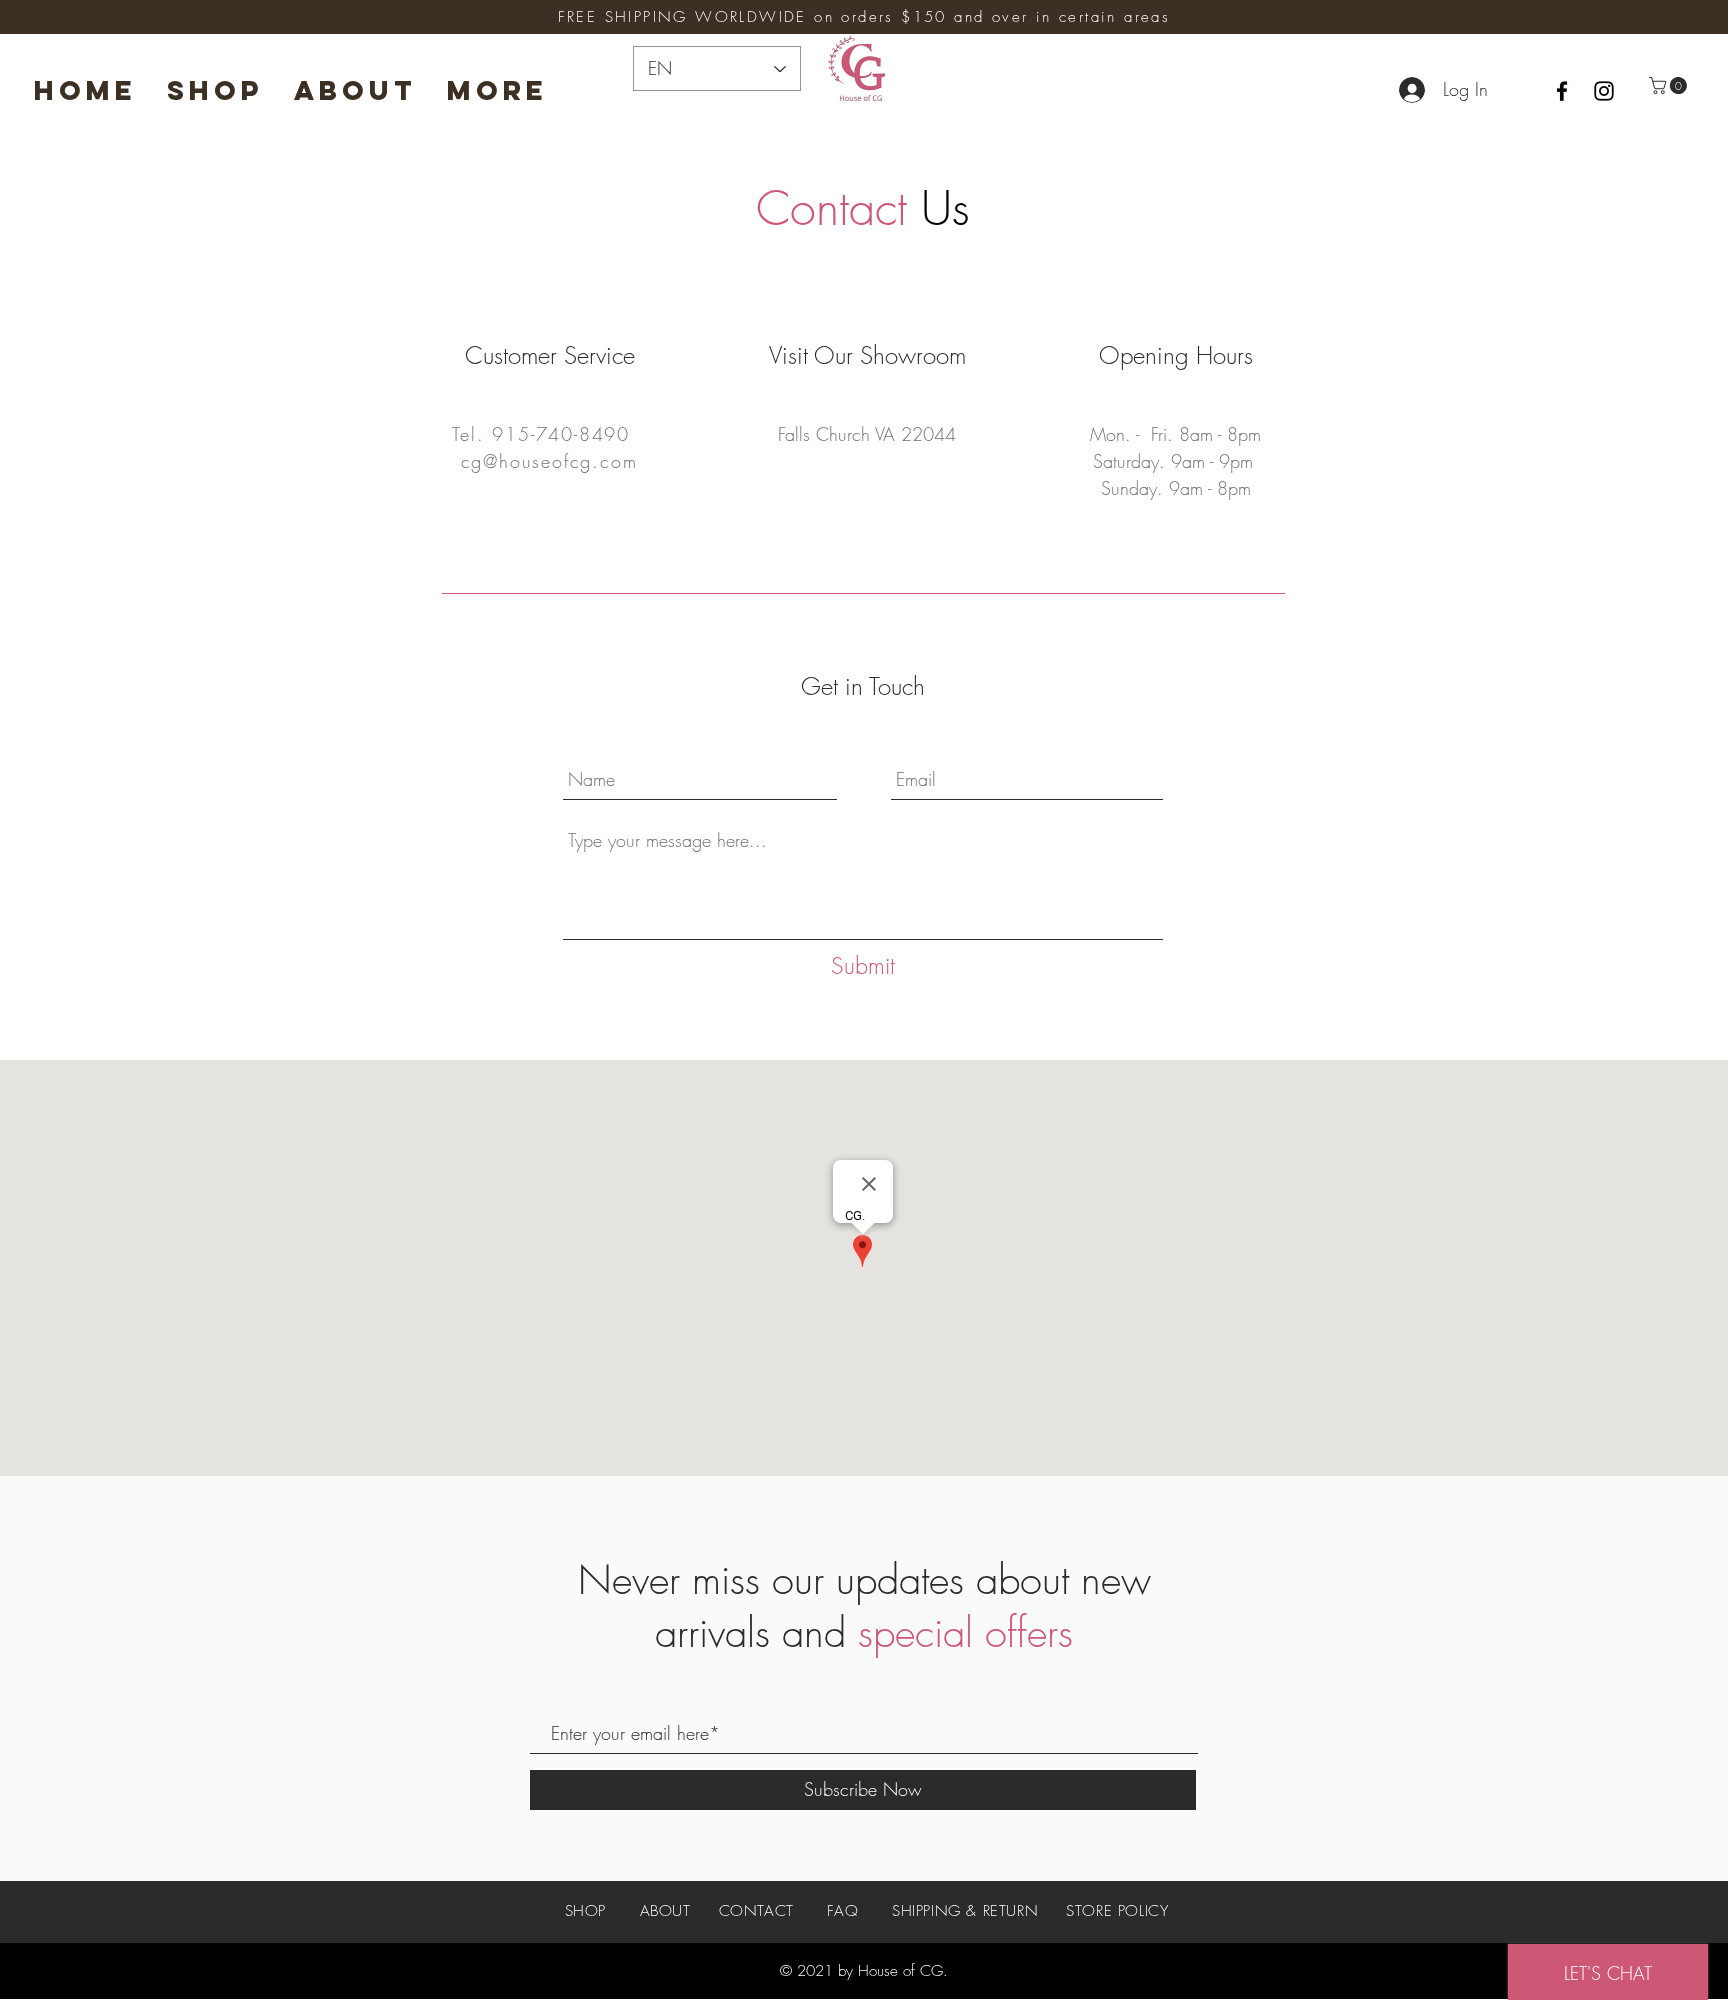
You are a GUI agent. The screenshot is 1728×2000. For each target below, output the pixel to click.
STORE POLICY (1117, 1911)
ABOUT (665, 1911)
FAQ (842, 1911)
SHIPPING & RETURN (965, 1911)
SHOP (588, 1911)
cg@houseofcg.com (549, 461)
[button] (1670, 85)
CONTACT (756, 1911)
